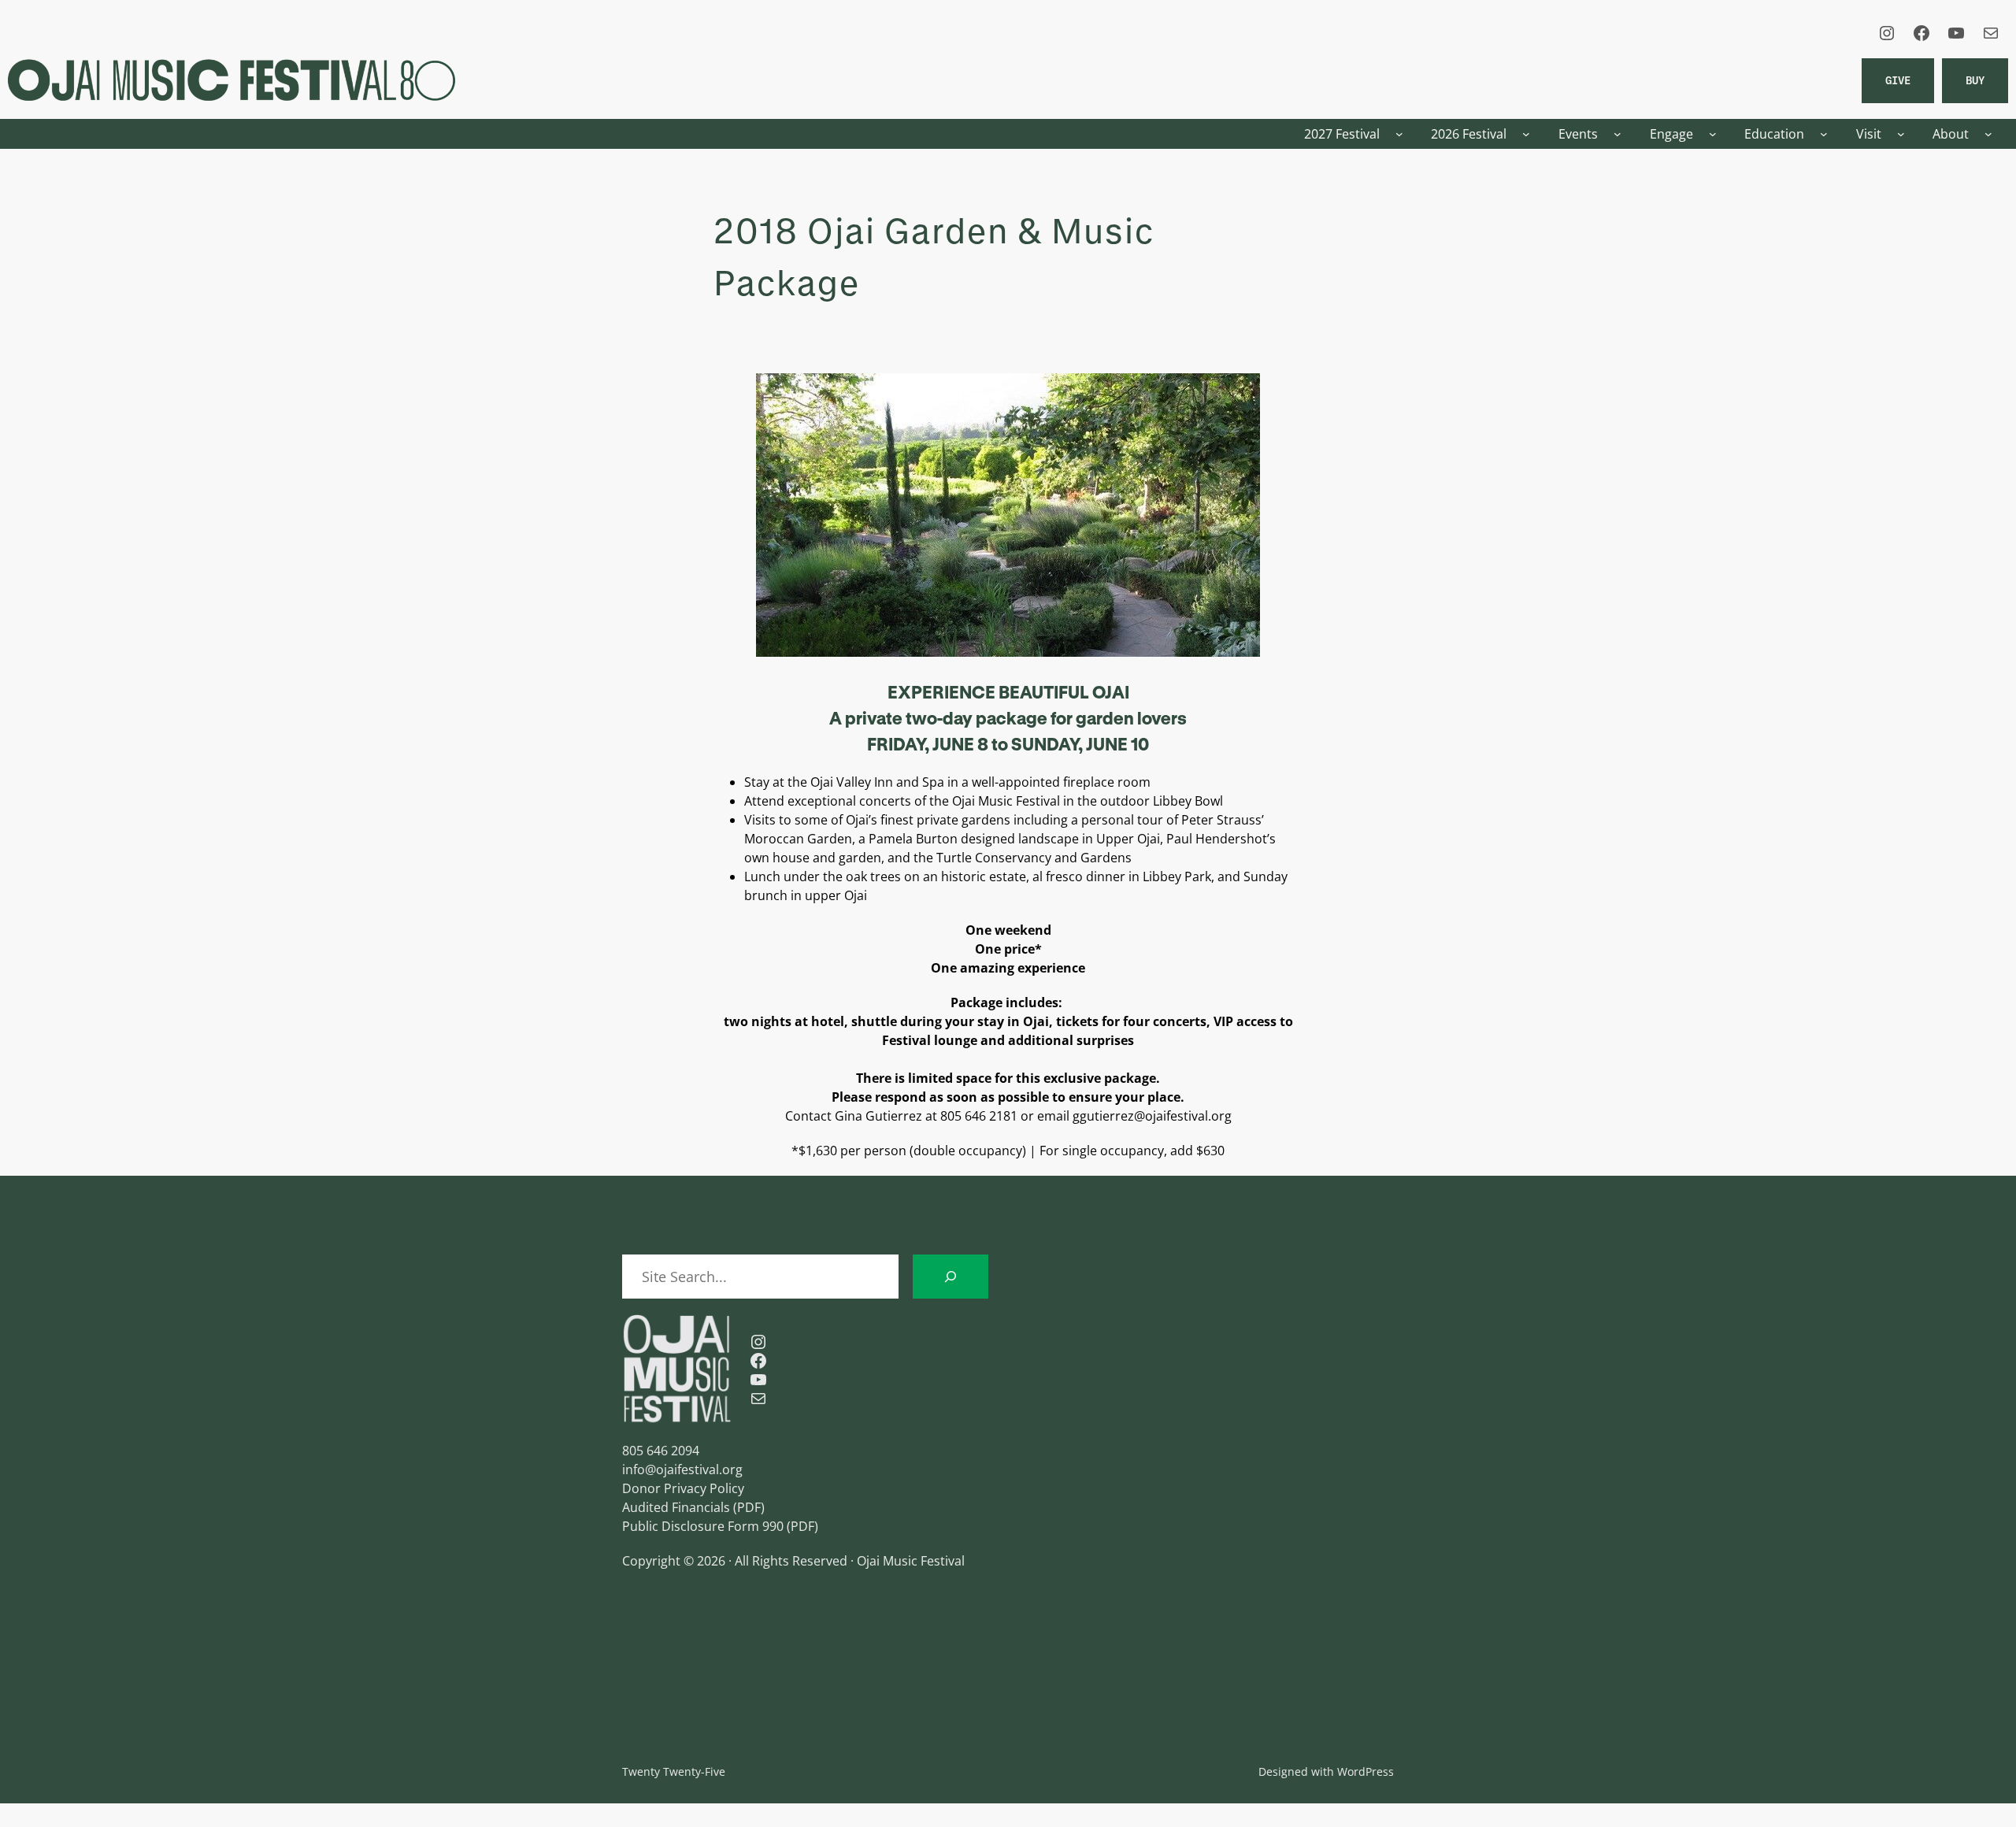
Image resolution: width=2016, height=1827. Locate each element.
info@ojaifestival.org (682, 1469)
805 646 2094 (661, 1451)
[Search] (951, 1277)
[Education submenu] (1824, 134)
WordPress (1366, 1771)
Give (1898, 80)
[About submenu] (1988, 134)
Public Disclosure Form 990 (703, 1526)
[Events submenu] (1618, 134)
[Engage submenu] (1713, 134)
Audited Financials (676, 1507)
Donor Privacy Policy (683, 1488)
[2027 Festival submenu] (1399, 134)
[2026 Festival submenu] (1526, 134)
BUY (1975, 80)
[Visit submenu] (1901, 134)
